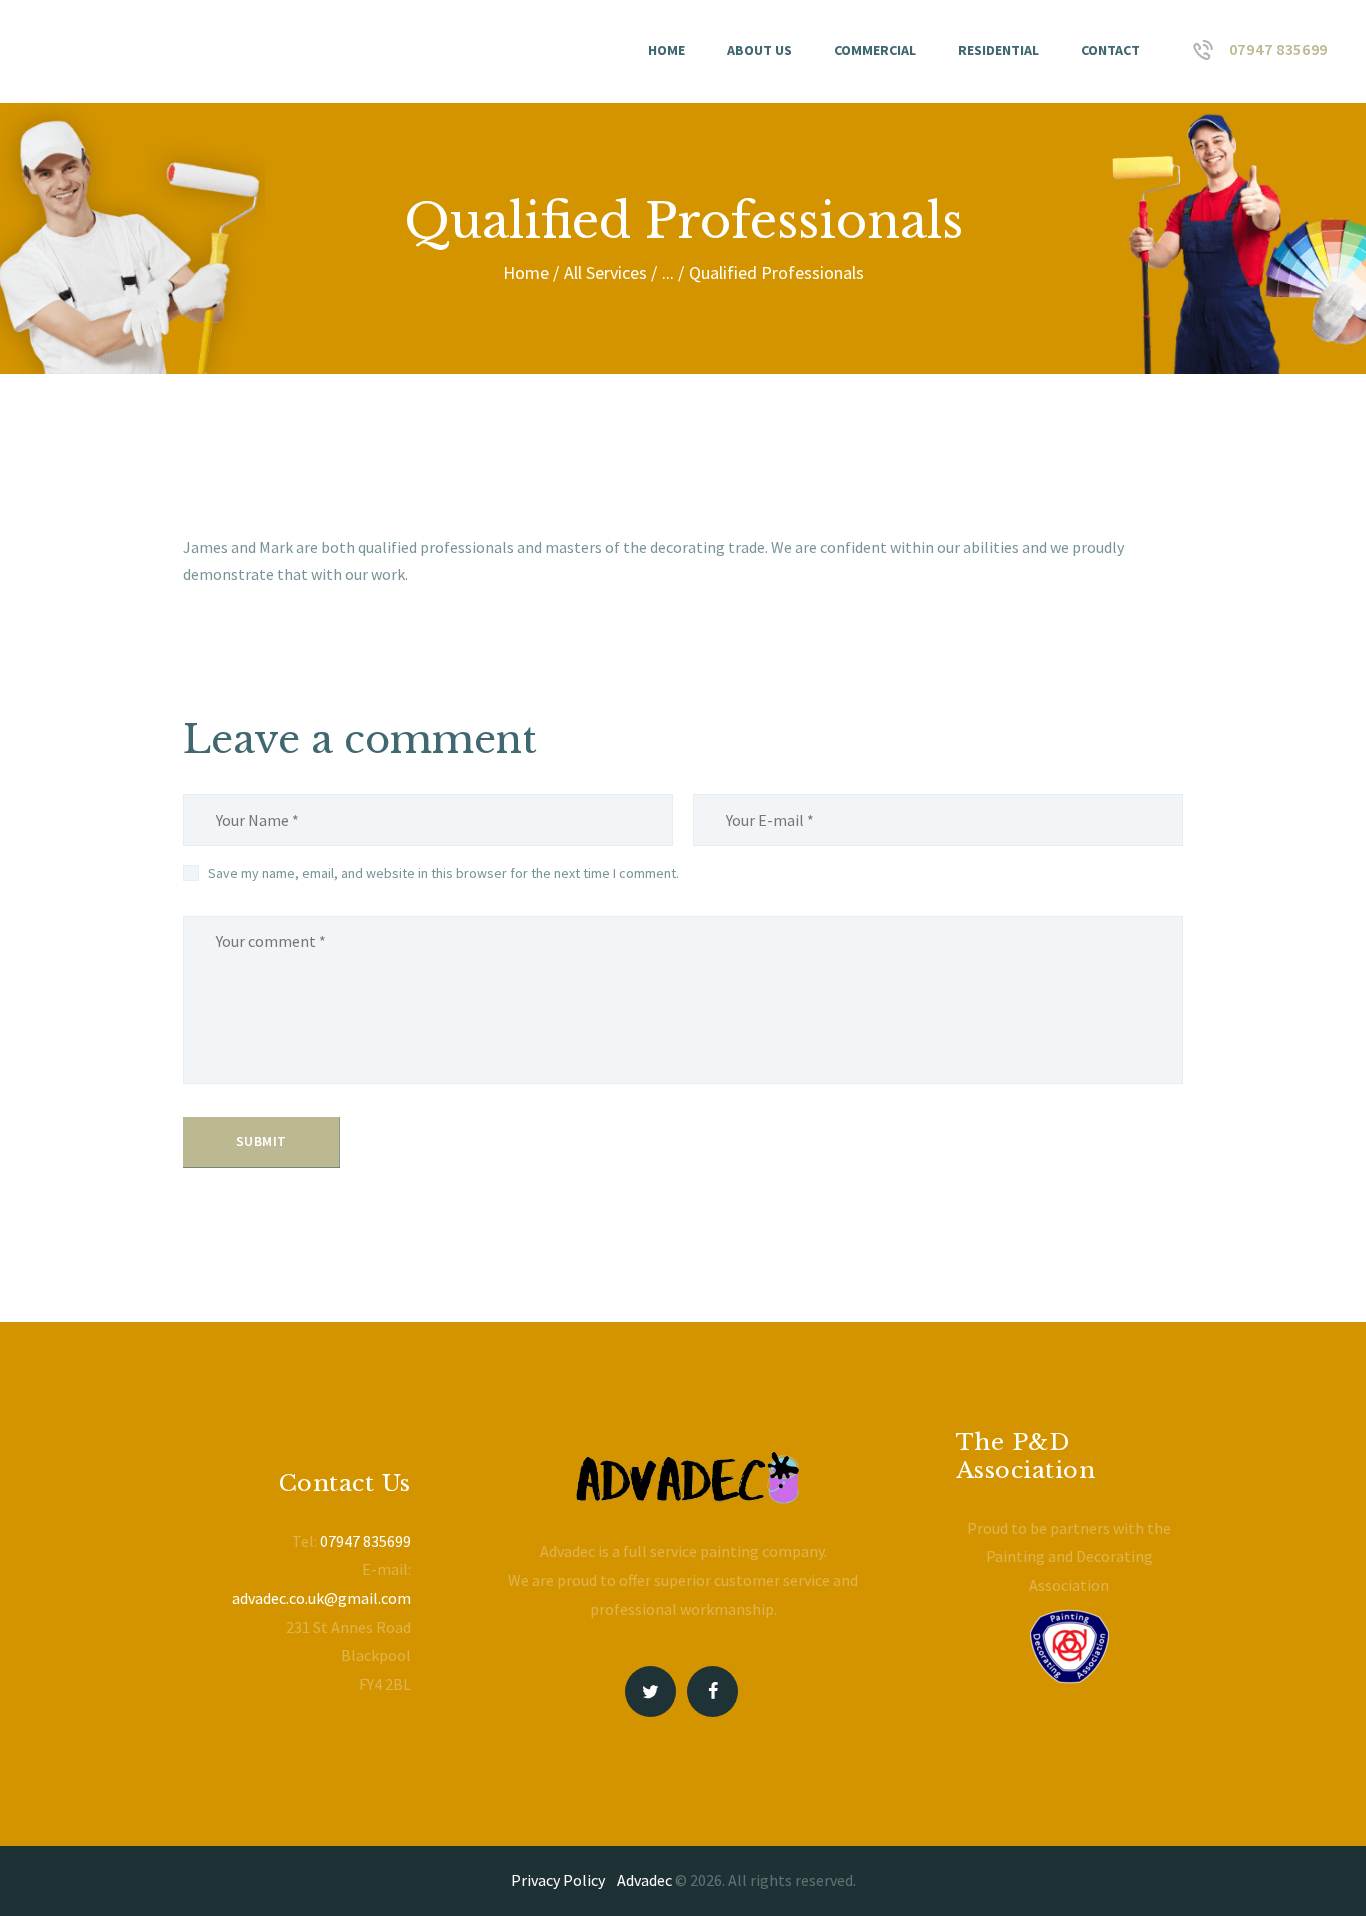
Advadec (644, 1880)
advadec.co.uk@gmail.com (321, 1598)
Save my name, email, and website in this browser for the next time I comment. (443, 873)
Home (526, 272)
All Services (605, 272)
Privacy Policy (558, 1880)
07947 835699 (365, 1541)
